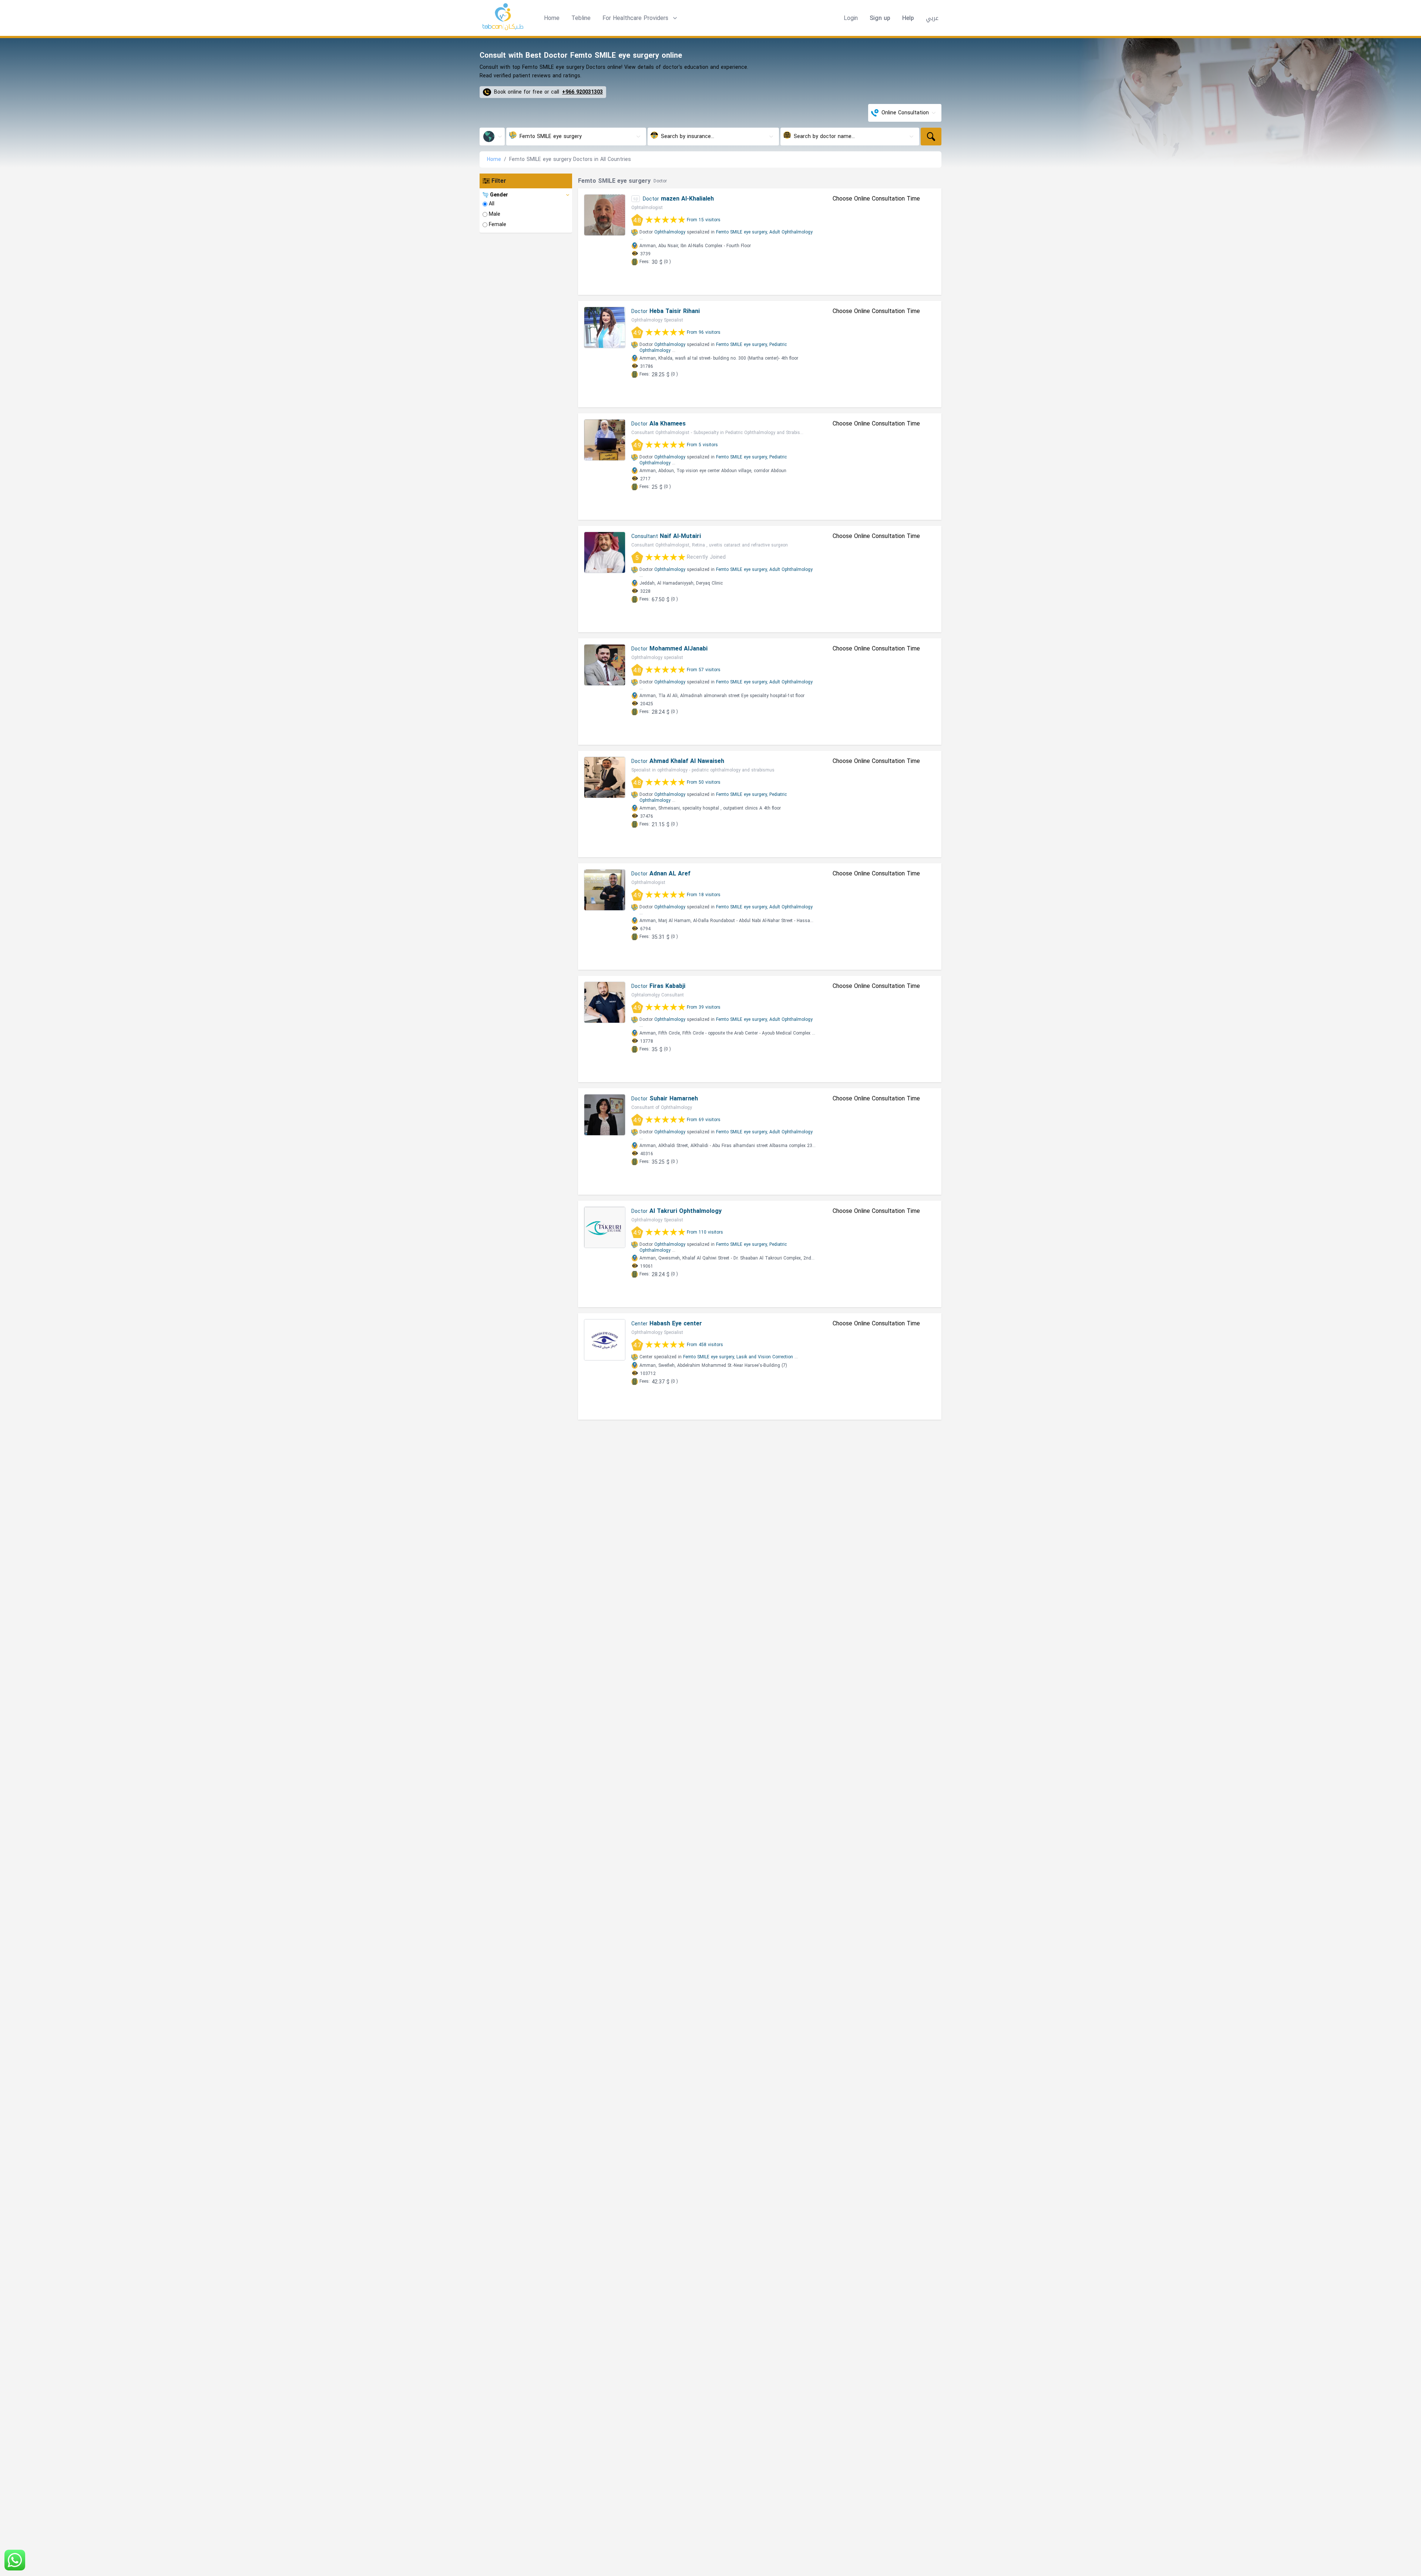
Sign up (880, 18)
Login (851, 18)
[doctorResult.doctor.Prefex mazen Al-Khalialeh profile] (605, 215)
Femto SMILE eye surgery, (742, 232)
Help (908, 18)
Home (552, 18)
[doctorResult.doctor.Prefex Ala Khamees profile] (605, 440)
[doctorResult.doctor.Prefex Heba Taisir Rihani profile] (605, 327)
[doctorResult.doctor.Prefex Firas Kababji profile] (605, 1002)
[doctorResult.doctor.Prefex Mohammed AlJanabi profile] (605, 665)
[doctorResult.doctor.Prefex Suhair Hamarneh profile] (605, 1115)
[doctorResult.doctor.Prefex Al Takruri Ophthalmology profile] (605, 1227)
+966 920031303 (582, 92)
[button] (641, 18)
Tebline (581, 18)
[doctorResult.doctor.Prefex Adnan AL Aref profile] (605, 890)
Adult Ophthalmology (791, 232)
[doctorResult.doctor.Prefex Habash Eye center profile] (605, 1340)
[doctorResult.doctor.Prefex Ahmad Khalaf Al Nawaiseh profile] (605, 777)
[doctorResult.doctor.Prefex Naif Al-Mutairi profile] (605, 552)
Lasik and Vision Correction (765, 1357)
